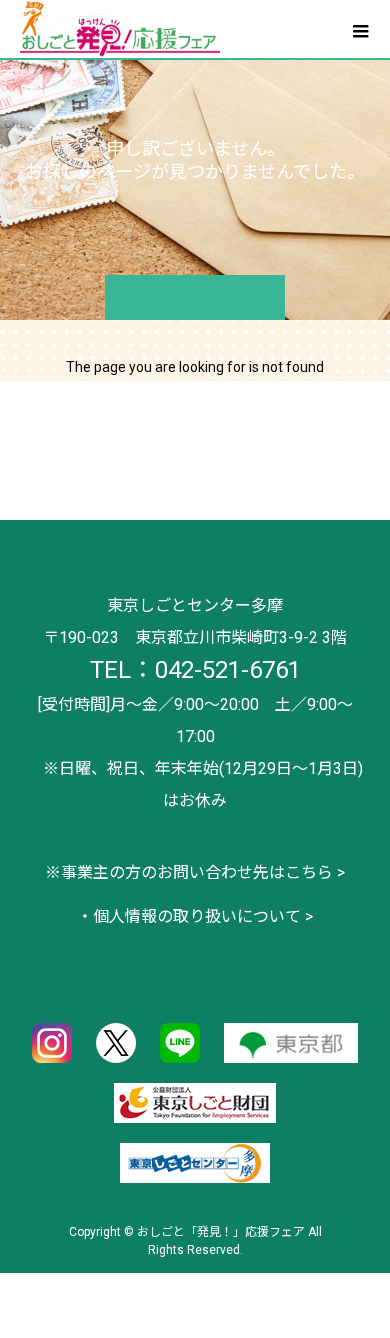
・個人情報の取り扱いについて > (195, 916)
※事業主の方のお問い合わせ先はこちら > (195, 872)
